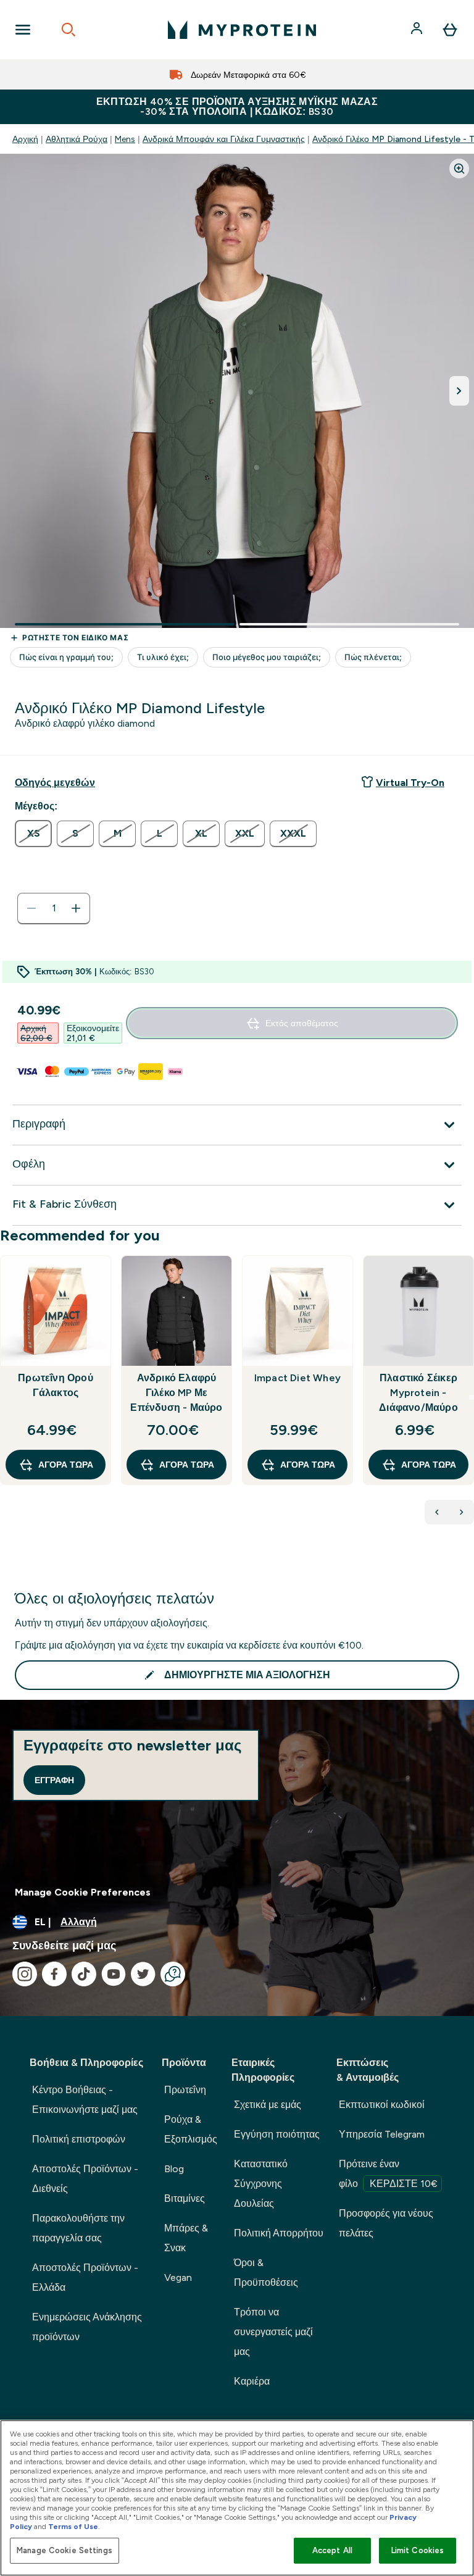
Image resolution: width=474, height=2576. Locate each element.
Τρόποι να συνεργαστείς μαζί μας (273, 2332)
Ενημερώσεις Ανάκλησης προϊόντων (87, 2327)
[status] (54, 908)
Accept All (332, 2550)
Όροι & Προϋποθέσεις (266, 2273)
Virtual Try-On (410, 783)
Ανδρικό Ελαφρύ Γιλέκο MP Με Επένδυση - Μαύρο (176, 1393)
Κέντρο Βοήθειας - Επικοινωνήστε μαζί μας (85, 2100)
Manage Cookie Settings (64, 2550)
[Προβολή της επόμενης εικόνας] (459, 391)
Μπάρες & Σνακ (186, 2238)
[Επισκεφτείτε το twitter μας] (143, 1974)
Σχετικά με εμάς (268, 2105)
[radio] (33, 834)
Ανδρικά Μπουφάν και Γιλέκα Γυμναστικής (224, 139)
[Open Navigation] (23, 30)
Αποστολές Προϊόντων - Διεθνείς (85, 2179)
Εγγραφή (54, 1780)
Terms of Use (73, 2527)
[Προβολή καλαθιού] (450, 30)
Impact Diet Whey (297, 1378)
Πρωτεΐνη (185, 2090)
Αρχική (25, 139)
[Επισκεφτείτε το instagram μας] (25, 1974)
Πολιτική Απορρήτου (279, 2233)
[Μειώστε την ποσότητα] (31, 908)
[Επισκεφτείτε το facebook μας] (54, 1974)
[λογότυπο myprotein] (242, 30)
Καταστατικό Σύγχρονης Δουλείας (261, 2184)
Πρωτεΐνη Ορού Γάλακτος (56, 1385)
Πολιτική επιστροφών (79, 2139)
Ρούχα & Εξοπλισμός (191, 2129)
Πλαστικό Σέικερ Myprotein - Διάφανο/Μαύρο (418, 1393)
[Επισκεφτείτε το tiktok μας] (84, 1974)
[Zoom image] (459, 169)
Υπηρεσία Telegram (382, 2134)
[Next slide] (472, 1397)
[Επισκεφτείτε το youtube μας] (114, 1974)
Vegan (178, 2277)
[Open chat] (173, 1974)
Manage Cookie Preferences (83, 1892)
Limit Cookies (418, 2550)
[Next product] (462, 1512)
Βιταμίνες (185, 2198)
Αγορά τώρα (66, 1465)
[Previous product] (437, 1512)
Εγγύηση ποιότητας (277, 2134)
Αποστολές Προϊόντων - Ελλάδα (85, 2277)
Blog (174, 2169)
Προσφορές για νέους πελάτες (386, 2223)
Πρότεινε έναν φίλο (388, 2174)
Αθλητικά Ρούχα (77, 139)
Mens (125, 139)
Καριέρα (252, 2381)
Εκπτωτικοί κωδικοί (382, 2105)
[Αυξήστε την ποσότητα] (76, 908)
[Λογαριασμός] (418, 30)
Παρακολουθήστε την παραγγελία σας (78, 2228)
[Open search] (69, 30)
